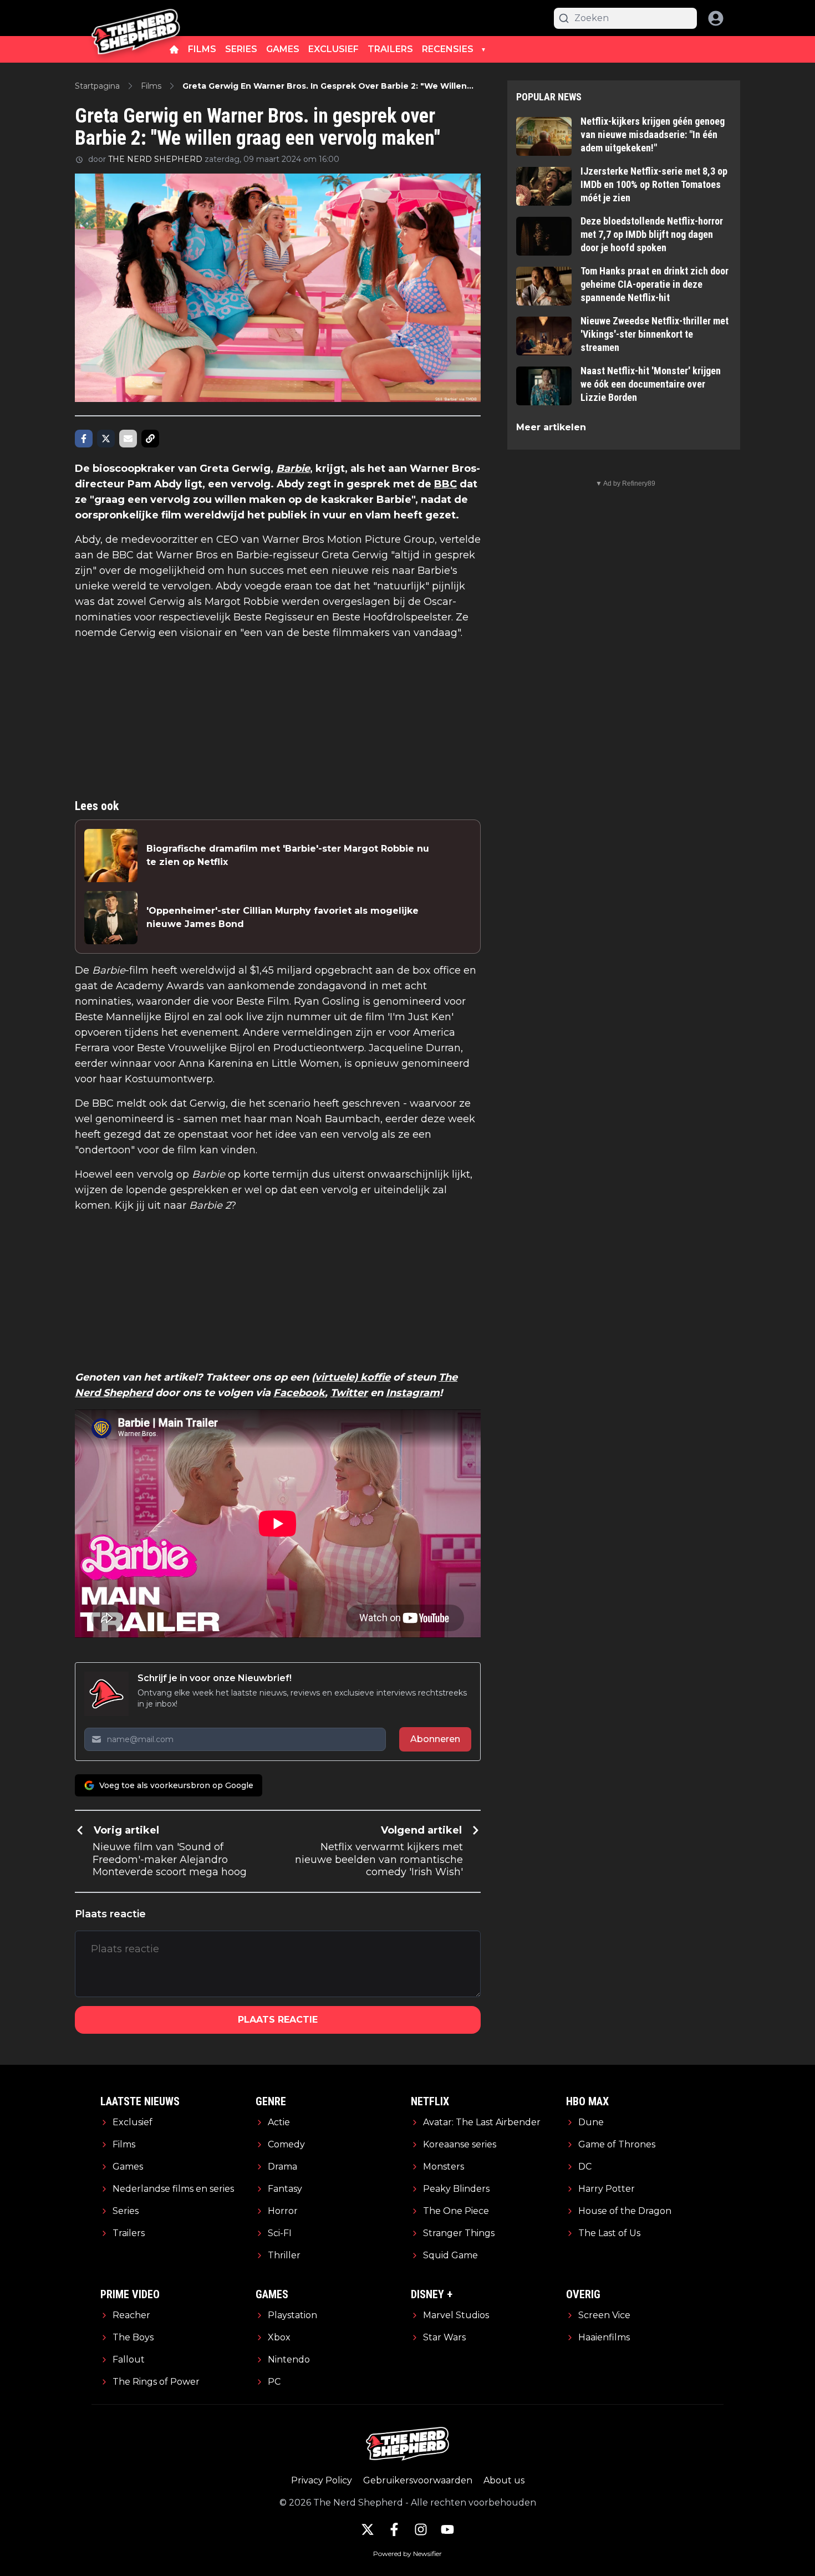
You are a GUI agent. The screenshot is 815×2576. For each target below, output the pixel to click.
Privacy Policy (322, 2480)
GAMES (283, 49)
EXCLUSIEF (333, 49)
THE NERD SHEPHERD (155, 159)
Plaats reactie (278, 2020)
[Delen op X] (106, 439)
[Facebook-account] (394, 2529)
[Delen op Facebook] (84, 439)
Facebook (299, 1393)
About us (504, 2480)
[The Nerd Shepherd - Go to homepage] (136, 18)
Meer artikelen (551, 427)
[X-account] (368, 2529)
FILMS (202, 49)
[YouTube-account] (447, 2529)
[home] (174, 49)
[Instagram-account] (421, 2529)
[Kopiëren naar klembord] (150, 439)
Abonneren (435, 1739)
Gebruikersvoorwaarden (418, 2480)
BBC (445, 484)
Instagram (413, 1393)
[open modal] (716, 18)
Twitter (349, 1393)
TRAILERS (390, 49)
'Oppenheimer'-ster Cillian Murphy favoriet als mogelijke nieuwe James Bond (282, 917)
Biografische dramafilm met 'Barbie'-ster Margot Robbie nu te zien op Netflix (288, 855)
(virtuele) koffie (351, 1377)
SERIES (241, 49)
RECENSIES (448, 49)
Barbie (293, 469)
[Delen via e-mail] (128, 439)
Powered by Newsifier (407, 2554)
